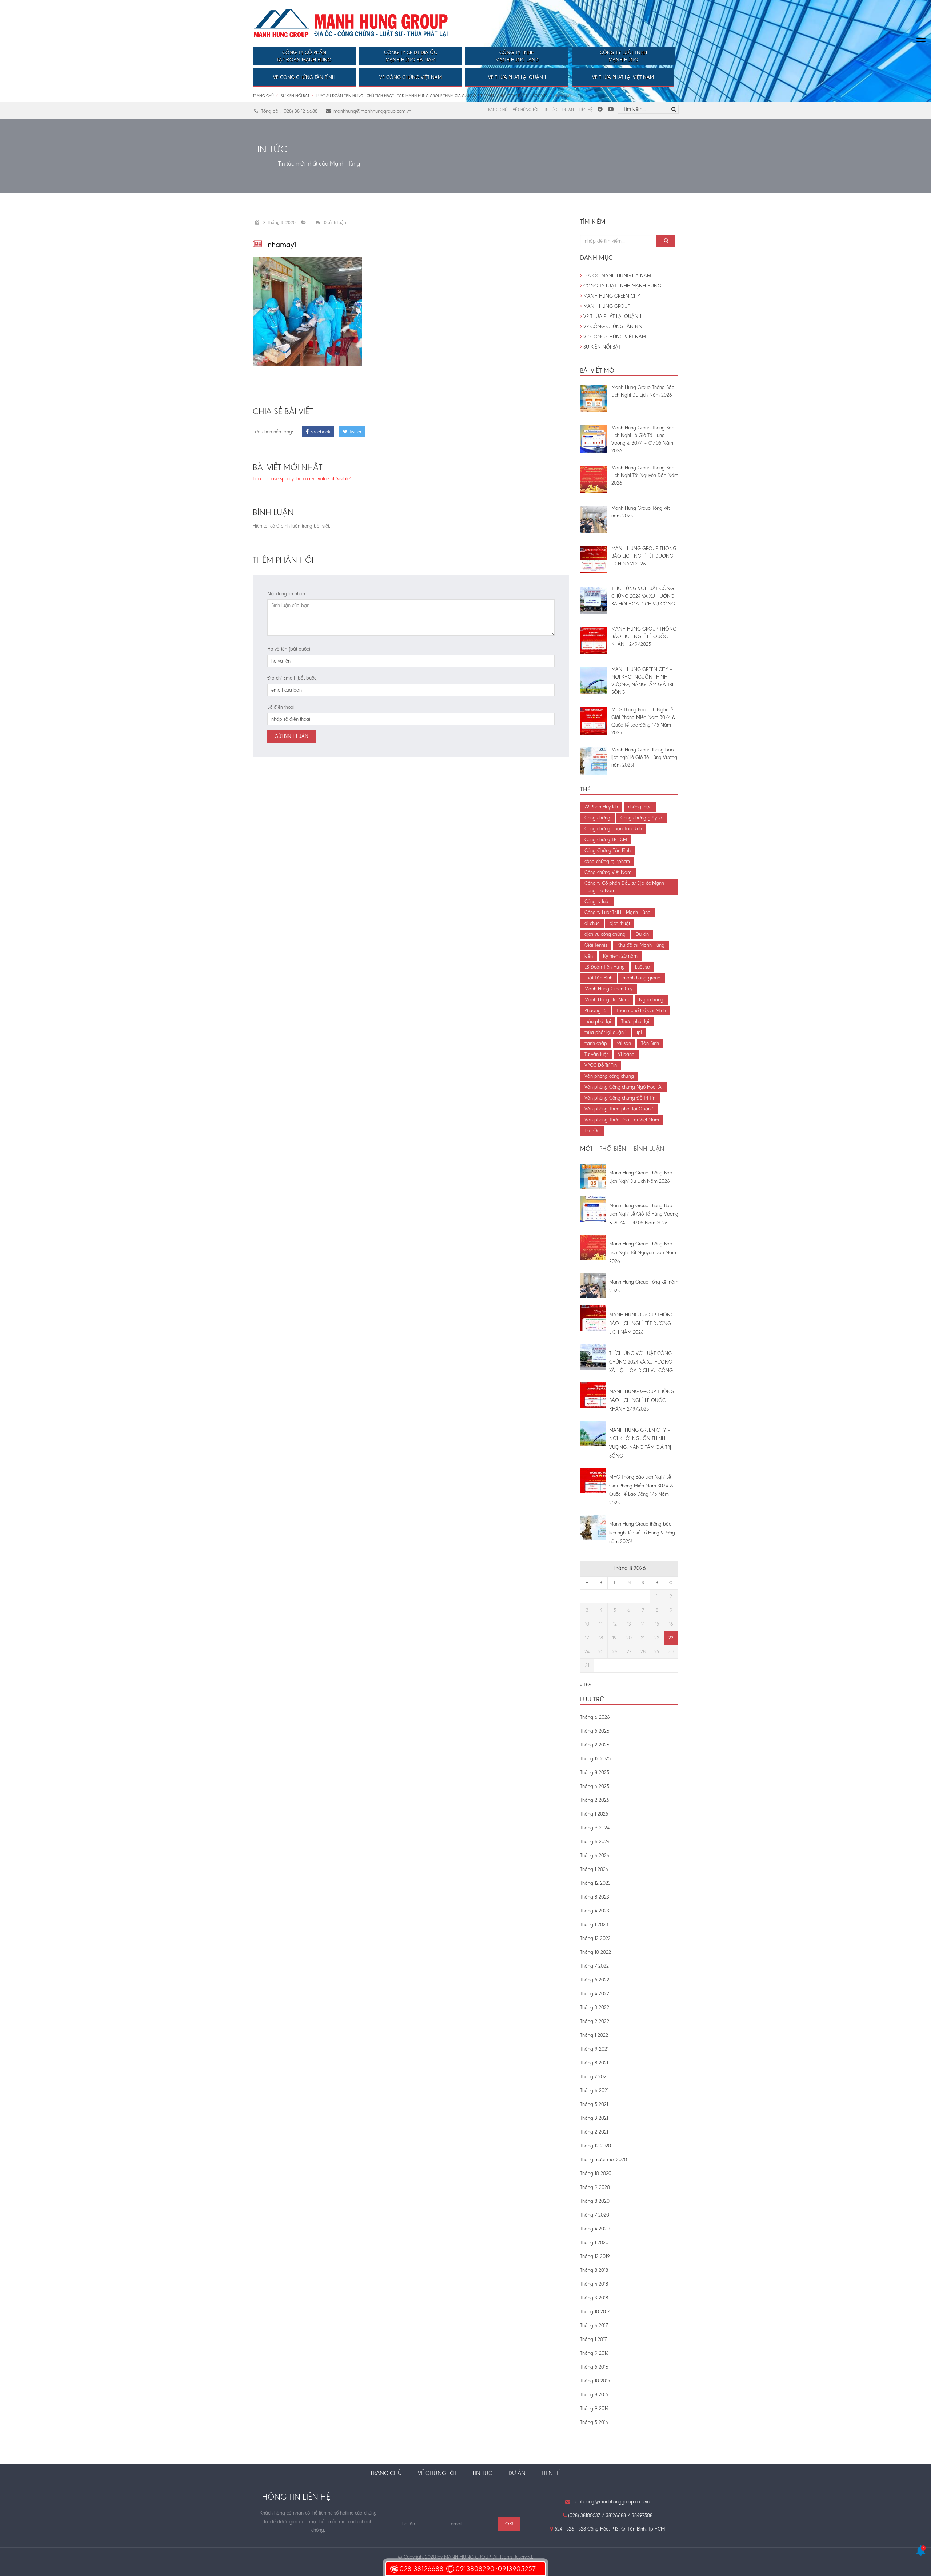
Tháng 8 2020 (595, 2201)
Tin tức (550, 110)
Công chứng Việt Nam (608, 872)
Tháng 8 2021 (594, 2063)
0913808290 (475, 2569)
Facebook (319, 432)
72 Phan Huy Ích (601, 807)
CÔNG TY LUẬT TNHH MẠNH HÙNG (622, 286)
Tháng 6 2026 (595, 1717)
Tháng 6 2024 (595, 1842)
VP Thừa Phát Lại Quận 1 (517, 77)
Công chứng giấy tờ (641, 818)
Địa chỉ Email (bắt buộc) (293, 678)
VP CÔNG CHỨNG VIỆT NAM (614, 337)
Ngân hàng (651, 1000)
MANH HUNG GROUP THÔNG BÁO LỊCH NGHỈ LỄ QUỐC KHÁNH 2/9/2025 (642, 1400)
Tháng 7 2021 (594, 2077)
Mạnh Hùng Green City (608, 989)
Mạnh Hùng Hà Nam (607, 1000)
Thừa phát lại (635, 1021)
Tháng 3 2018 (594, 2298)
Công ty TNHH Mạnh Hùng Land (517, 56)
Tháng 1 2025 (594, 1814)
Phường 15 (595, 1011)
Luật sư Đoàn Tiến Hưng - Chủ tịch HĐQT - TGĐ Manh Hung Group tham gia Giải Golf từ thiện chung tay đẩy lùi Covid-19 (432, 96)
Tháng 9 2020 (595, 2187)
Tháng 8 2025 (595, 1772)
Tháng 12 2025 (595, 1759)
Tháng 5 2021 (594, 2104)
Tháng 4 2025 (595, 1786)
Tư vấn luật (596, 1054)
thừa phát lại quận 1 (606, 1032)
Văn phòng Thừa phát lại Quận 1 (619, 1109)
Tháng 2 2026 (595, 1745)
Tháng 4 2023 (595, 1911)
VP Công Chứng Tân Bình (304, 77)
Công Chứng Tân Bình (608, 850)
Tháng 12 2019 (595, 2256)
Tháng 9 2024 (595, 1828)
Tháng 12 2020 (596, 2146)
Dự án (568, 110)
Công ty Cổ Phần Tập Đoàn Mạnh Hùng (304, 56)
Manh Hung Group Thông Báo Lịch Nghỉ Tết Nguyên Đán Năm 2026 (643, 1253)
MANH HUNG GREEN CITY (611, 296)
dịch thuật (620, 923)
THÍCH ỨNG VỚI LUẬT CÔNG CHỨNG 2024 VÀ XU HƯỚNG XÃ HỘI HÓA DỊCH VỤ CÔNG (641, 1362)
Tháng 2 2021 (594, 2132)
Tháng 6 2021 (594, 2090)
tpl (639, 1032)
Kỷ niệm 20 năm (620, 956)
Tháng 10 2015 (595, 2381)
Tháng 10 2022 (596, 1952)
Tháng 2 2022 (595, 2021)
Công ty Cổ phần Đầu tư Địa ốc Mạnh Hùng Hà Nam (624, 887)
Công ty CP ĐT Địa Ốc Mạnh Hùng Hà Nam (411, 56)
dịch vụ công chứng (605, 934)
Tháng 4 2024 (595, 1855)
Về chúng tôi (525, 110)
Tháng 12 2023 (595, 1883)
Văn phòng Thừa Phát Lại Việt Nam (622, 1120)
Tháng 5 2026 (595, 1731)
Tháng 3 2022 (595, 2007)
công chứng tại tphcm (607, 861)
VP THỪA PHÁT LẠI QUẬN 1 (612, 316)
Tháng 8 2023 (595, 1897)
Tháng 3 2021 (594, 2118)
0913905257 (517, 2569)
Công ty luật (597, 901)
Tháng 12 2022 (595, 1938)
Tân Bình (650, 1043)
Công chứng (597, 818)
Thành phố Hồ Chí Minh (641, 1011)
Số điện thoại (281, 707)
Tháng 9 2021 (594, 2049)
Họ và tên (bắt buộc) (289, 649)
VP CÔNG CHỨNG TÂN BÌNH (614, 327)
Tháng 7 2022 (594, 1966)
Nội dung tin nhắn (286, 594)
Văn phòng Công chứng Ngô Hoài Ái (624, 1087)
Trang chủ (263, 96)
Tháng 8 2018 (594, 2270)
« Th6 (586, 1685)
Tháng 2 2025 (595, 1800)
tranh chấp (596, 1043)
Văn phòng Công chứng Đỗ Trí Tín (620, 1098)
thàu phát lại (598, 1021)
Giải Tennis (596, 945)
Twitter (355, 432)
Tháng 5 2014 (594, 2422)
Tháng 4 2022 (595, 1994)
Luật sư (642, 967)
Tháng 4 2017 (594, 2325)
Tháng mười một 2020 (604, 2160)
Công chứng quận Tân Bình (613, 829)
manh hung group (642, 978)
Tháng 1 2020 (594, 2243)
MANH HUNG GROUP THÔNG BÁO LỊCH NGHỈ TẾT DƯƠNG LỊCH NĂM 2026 (642, 1323)
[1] (921, 2554)
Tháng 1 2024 (594, 1869)
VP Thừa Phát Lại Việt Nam (623, 77)
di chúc (592, 923)
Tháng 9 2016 (594, 2353)
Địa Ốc (592, 1131)
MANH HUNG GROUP (606, 306)
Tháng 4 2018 (594, 2284)
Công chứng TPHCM (606, 840)
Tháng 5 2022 (595, 1980)
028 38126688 (422, 2569)
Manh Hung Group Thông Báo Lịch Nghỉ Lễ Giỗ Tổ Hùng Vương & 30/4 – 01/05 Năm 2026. (644, 1214)
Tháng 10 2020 (596, 2173)
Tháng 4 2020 (595, 2229)
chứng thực (640, 807)
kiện (589, 956)
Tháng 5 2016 (594, 2367)
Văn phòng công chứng (609, 1076)
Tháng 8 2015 (594, 2395)
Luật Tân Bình (598, 978)
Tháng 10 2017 (595, 2312)
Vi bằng (626, 1054)
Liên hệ (586, 110)
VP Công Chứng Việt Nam (411, 77)
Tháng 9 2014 (594, 2408)
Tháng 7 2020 (595, 2215)
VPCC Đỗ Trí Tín (601, 1065)
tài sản (624, 1043)
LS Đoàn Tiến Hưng (605, 967)
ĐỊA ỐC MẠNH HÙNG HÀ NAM (616, 276)
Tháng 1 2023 (594, 1925)
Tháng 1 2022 (594, 2035)
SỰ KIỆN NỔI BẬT (295, 96)
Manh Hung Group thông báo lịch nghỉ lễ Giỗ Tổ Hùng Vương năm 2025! (642, 1533)
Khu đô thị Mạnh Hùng (641, 945)
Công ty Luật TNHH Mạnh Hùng (623, 56)
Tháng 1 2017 (593, 2339)
